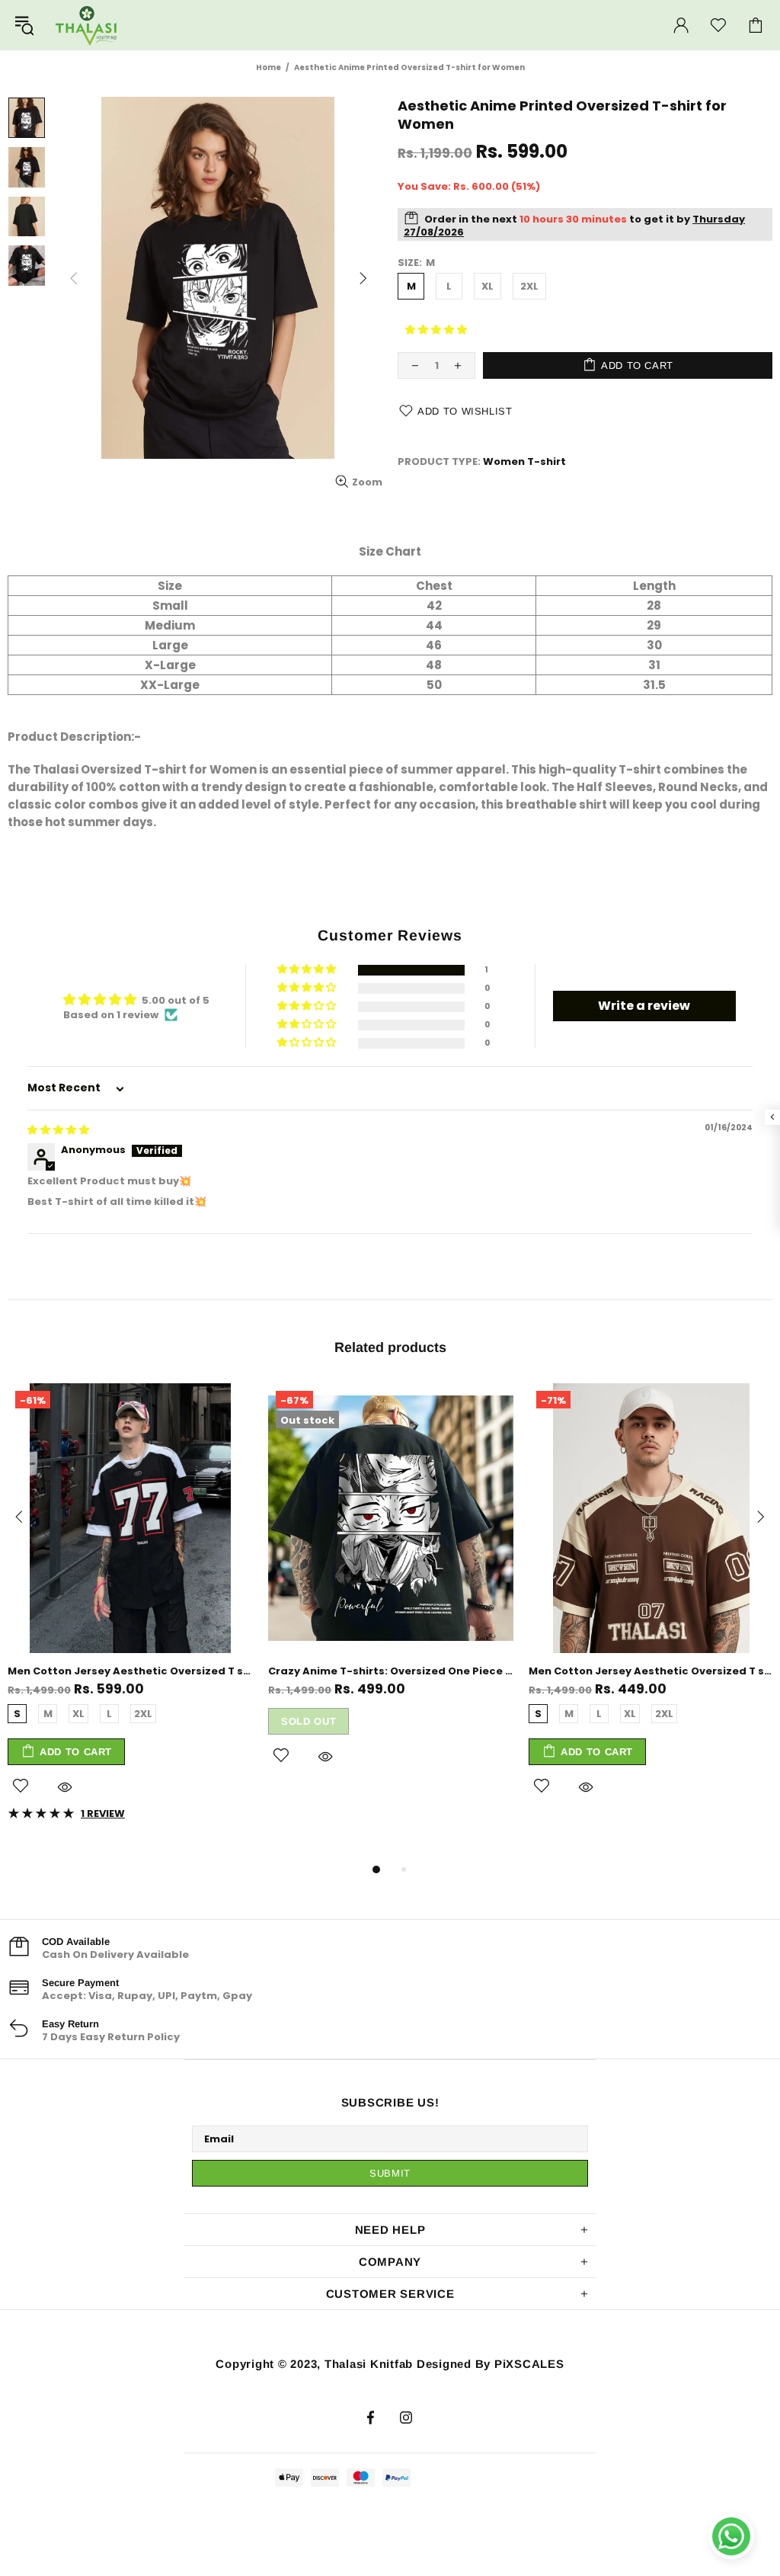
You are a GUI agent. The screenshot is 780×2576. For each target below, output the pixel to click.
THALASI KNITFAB (87, 25)
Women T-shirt (524, 461)
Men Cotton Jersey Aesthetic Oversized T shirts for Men (130, 1671)
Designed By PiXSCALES (491, 2364)
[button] (436, 330)
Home (269, 67)
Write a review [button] (644, 1006)
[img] (58, 1130)
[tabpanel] (130, 1613)
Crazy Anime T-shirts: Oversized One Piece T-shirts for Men (391, 1671)
